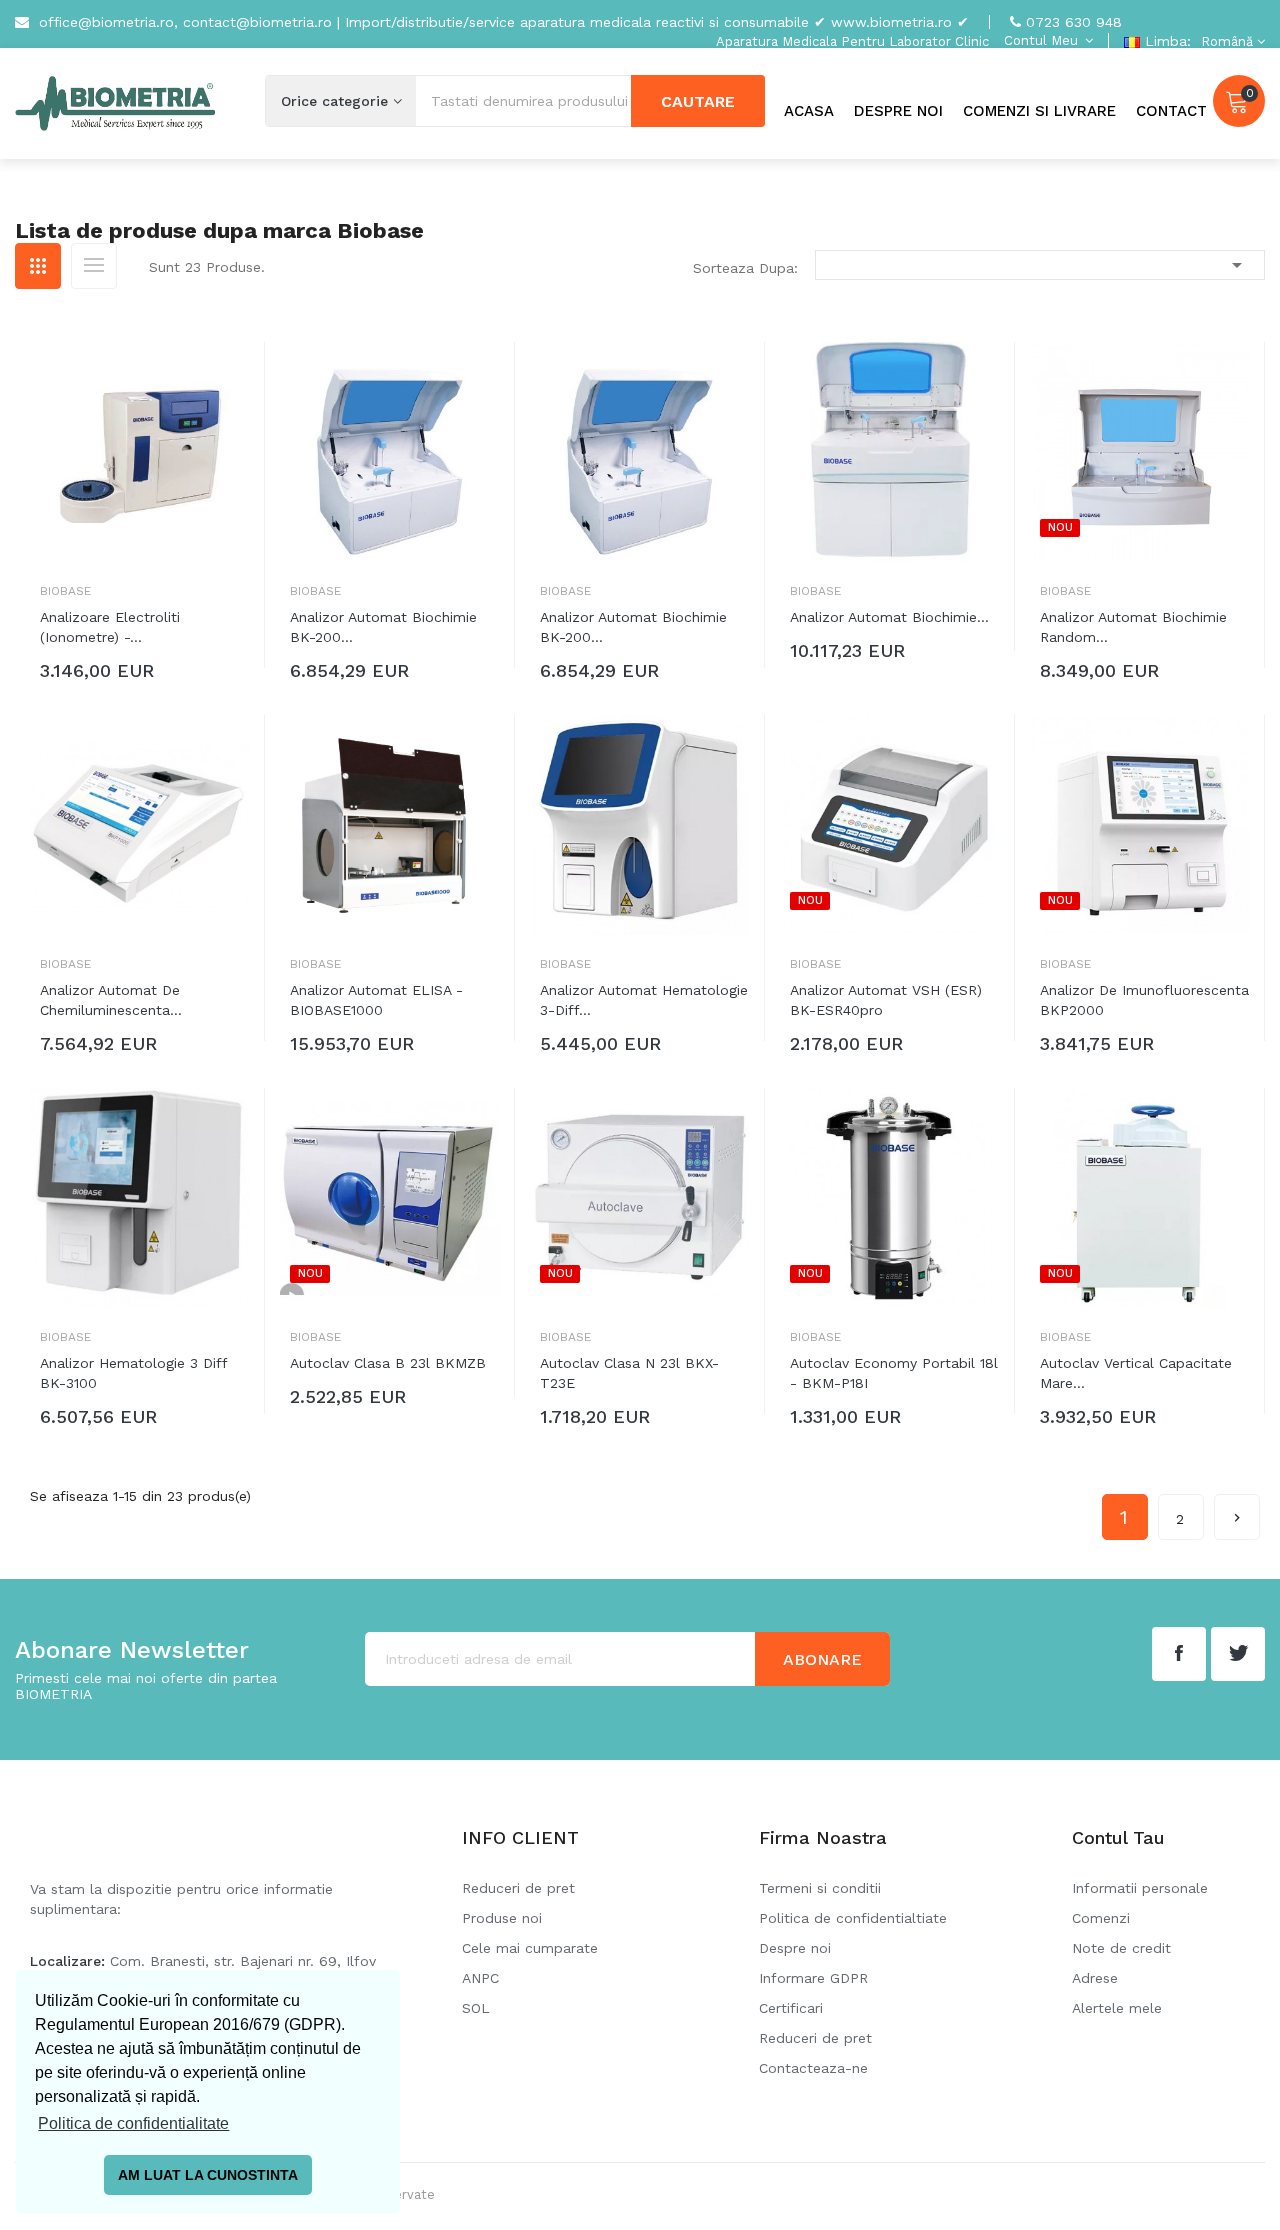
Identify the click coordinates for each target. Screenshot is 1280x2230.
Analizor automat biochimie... (889, 617)
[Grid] (38, 266)
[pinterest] (1238, 1654)
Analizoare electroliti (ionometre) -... (110, 627)
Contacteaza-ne (813, 2068)
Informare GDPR (813, 1978)
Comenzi (1101, 1918)
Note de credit (1121, 1948)
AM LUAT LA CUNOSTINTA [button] (208, 2175)
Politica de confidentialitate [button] (133, 2123)
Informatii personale (1140, 1888)
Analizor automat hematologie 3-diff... (644, 1000)
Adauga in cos (120, 675)
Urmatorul (1237, 1518)
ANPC (480, 1978)
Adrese (1095, 1978)
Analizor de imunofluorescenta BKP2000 (1144, 1000)
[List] (94, 266)
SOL (476, 2008)
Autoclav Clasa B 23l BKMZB (388, 1363)
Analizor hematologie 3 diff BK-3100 (133, 1373)
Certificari (791, 2008)
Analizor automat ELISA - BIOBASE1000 (376, 1000)
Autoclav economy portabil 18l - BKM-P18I (894, 1373)
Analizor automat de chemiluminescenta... (111, 1000)
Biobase (65, 591)
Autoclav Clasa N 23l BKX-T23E (629, 1373)
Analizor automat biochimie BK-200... (383, 627)
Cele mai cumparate (530, 1948)
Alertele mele (1117, 2008)
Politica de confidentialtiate (853, 1918)
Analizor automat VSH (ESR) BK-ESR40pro (886, 1000)
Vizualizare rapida (235, 377)
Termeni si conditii (820, 1888)
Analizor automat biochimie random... (1133, 627)
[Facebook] (1179, 1654)
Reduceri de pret (518, 1888)
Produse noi (502, 1918)
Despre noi (795, 1948)
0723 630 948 (1074, 22)
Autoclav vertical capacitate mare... (1136, 1373)
